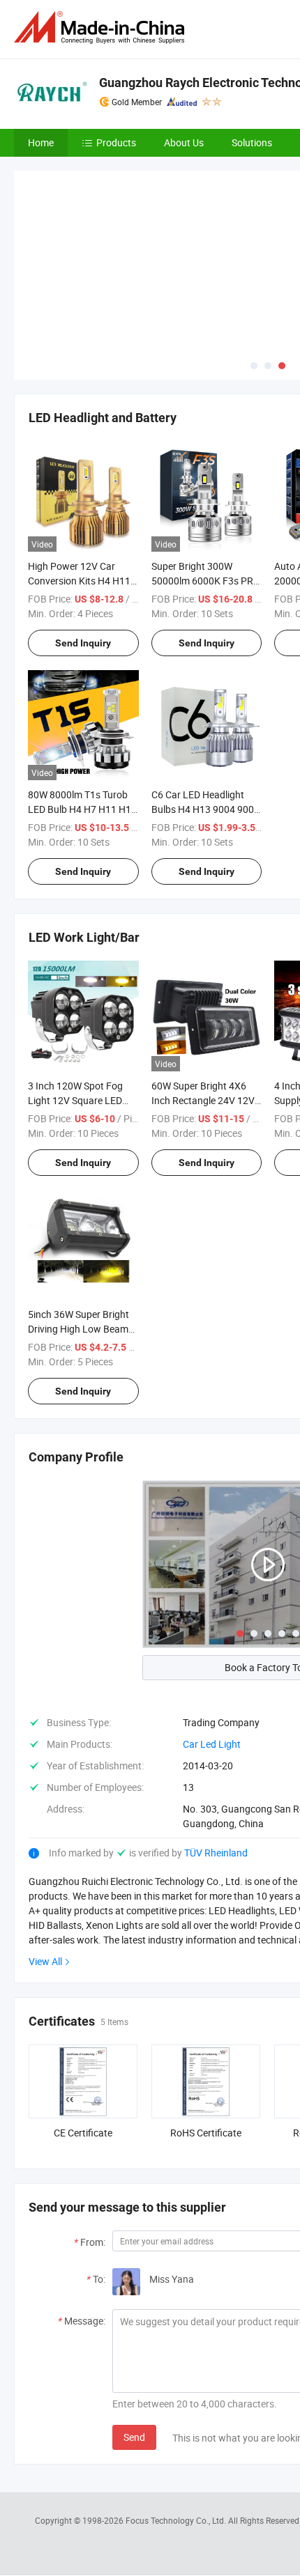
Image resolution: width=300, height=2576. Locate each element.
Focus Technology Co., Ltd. (177, 2417)
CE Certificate (83, 2030)
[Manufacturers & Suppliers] (102, 28)
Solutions (252, 142)
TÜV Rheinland (216, 1749)
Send (134, 2334)
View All (45, 1858)
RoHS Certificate (206, 2030)
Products (116, 142)
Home (41, 142)
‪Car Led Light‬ (212, 1641)
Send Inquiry (83, 539)
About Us (184, 142)
